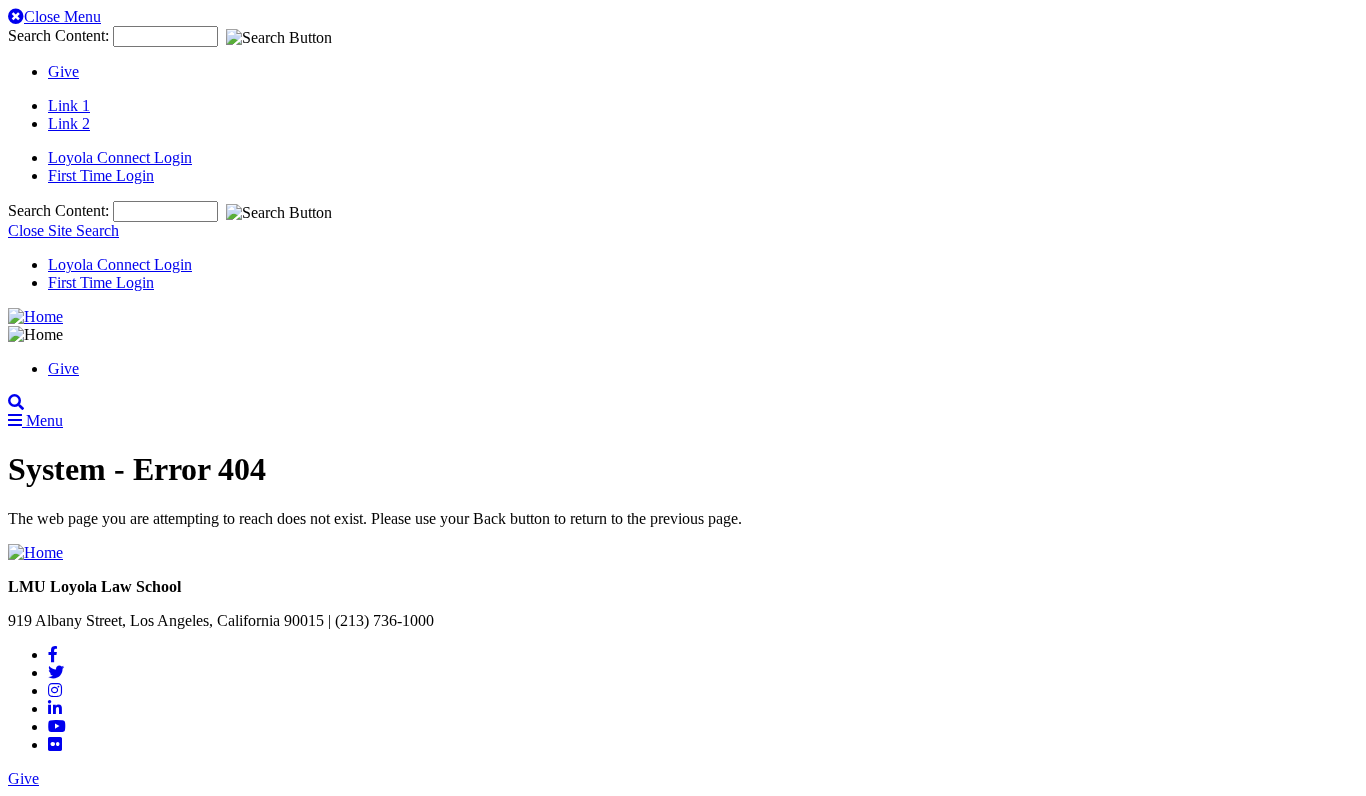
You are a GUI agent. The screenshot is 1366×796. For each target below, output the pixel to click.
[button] (16, 402)
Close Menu (62, 16)
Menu (42, 420)
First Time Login (101, 175)
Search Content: (60, 35)
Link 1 (69, 105)
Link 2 (69, 123)
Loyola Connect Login (120, 157)
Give (63, 71)
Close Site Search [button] (63, 230)
